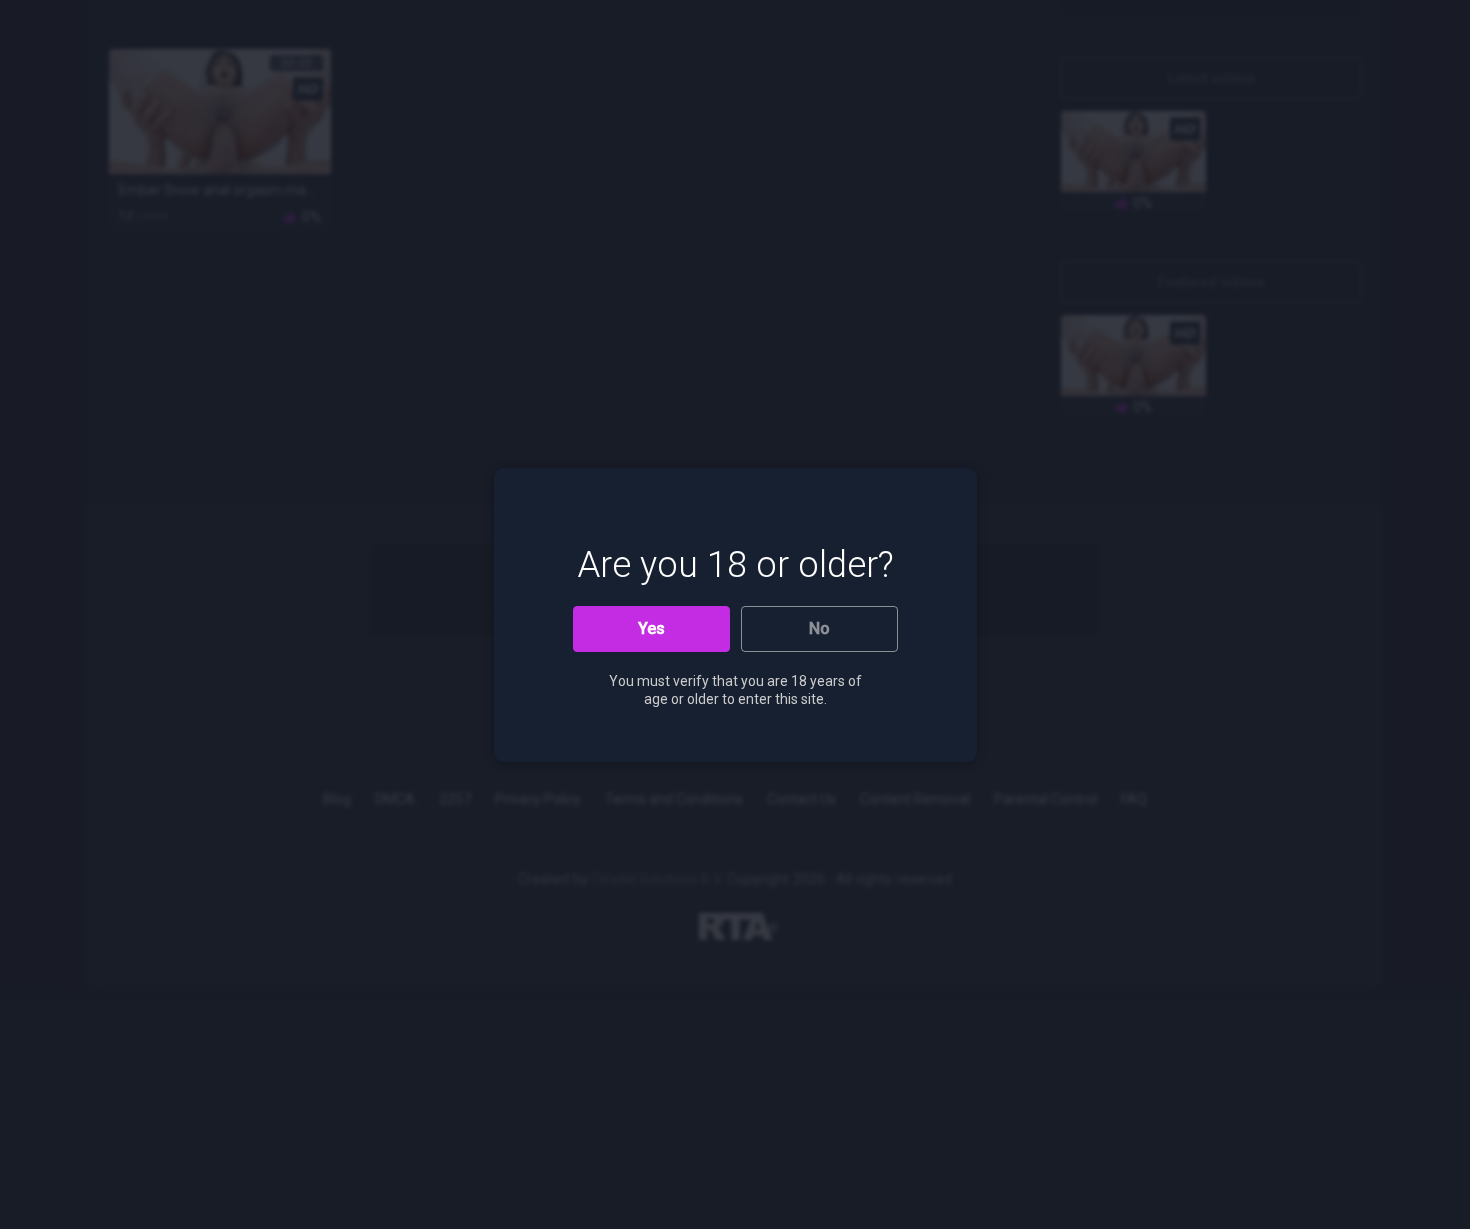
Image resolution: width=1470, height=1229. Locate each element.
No (819, 628)
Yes (651, 628)
